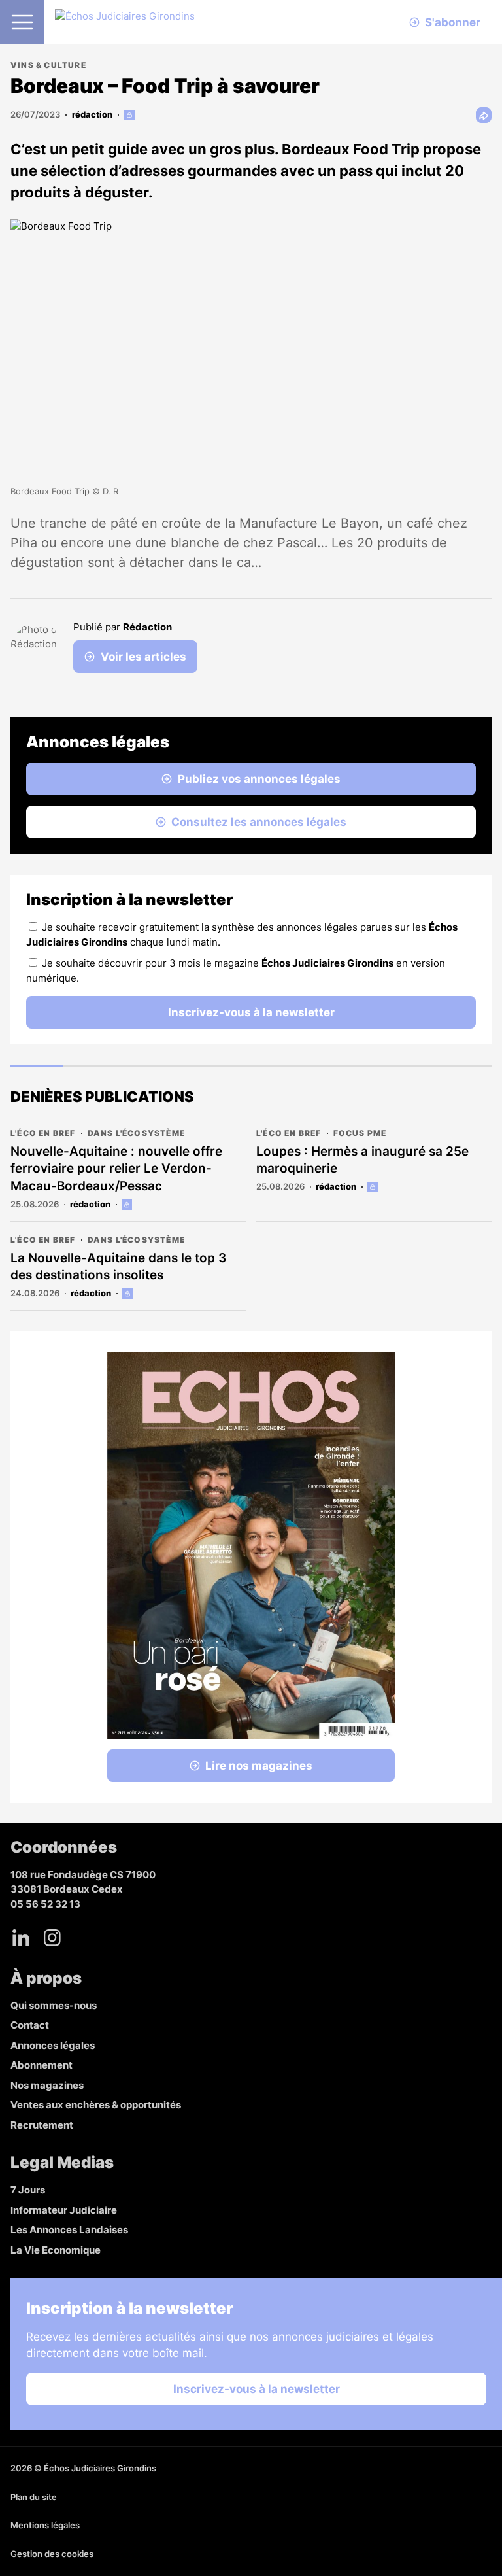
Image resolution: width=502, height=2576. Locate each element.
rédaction (92, 114)
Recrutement (42, 2125)
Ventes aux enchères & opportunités (96, 2105)
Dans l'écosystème (136, 1133)
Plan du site (34, 2497)
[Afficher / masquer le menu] (22, 22)
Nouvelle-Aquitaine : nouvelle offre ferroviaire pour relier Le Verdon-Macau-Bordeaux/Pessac (116, 1169)
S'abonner (453, 22)
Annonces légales (53, 2045)
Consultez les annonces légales (259, 822)
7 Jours (28, 2190)
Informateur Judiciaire (64, 2210)
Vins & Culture (48, 65)
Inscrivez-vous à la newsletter (251, 1012)
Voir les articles (143, 657)
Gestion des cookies (52, 2554)
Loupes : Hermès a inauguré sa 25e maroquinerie (362, 1160)
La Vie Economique (56, 2250)
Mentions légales (45, 2525)
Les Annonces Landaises (69, 2230)
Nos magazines (47, 2085)
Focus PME (360, 1133)
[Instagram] (52, 1938)
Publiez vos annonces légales (259, 779)
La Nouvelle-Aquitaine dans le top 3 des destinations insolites (118, 1267)
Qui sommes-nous (54, 2005)
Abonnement (42, 2065)
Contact (30, 2025)
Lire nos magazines (259, 1766)
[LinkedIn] (21, 1938)
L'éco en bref (43, 1133)
